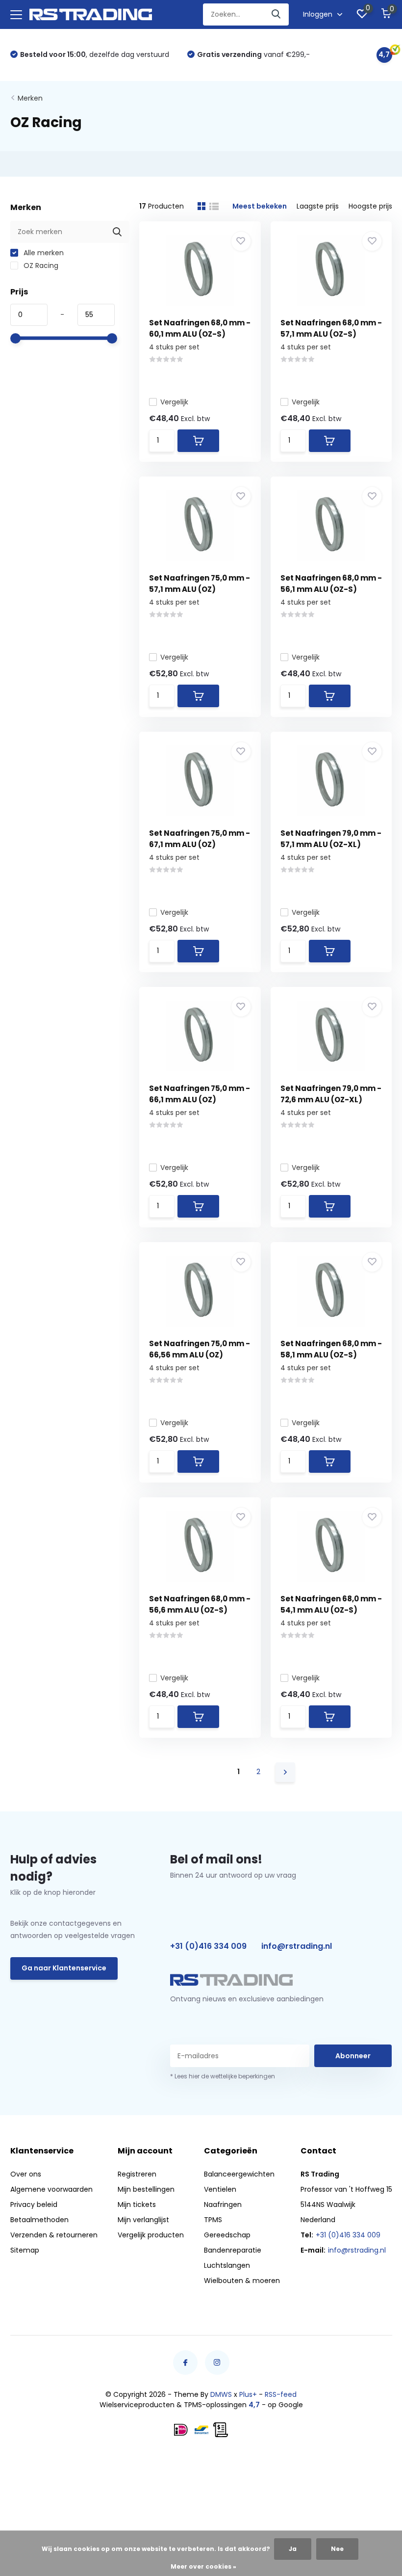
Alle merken (43, 253)
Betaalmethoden (39, 2220)
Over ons (26, 2174)
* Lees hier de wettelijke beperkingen (223, 2076)
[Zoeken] (276, 14)
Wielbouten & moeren (242, 2281)
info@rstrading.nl (297, 1946)
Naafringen (223, 2204)
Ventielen (220, 2189)
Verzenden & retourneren (54, 2235)
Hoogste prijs (370, 206)
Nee (337, 2549)
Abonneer (353, 2056)
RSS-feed (281, 2394)
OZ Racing (40, 266)
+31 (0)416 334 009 (208, 1946)
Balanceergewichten (239, 2174)
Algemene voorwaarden (51, 2189)
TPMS (213, 2220)
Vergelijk (174, 402)
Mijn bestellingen (146, 2189)
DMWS (221, 2394)
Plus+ (248, 2394)
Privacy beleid (34, 2204)
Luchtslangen (227, 2265)
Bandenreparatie (233, 2250)
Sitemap (25, 2250)
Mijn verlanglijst (143, 2220)
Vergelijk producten (151, 2235)
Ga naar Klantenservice (64, 1968)
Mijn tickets (137, 2204)
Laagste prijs (318, 206)
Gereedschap (227, 2235)
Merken (30, 98)
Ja (293, 2549)
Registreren (137, 2174)
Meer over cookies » (203, 2566)
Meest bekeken (260, 206)
